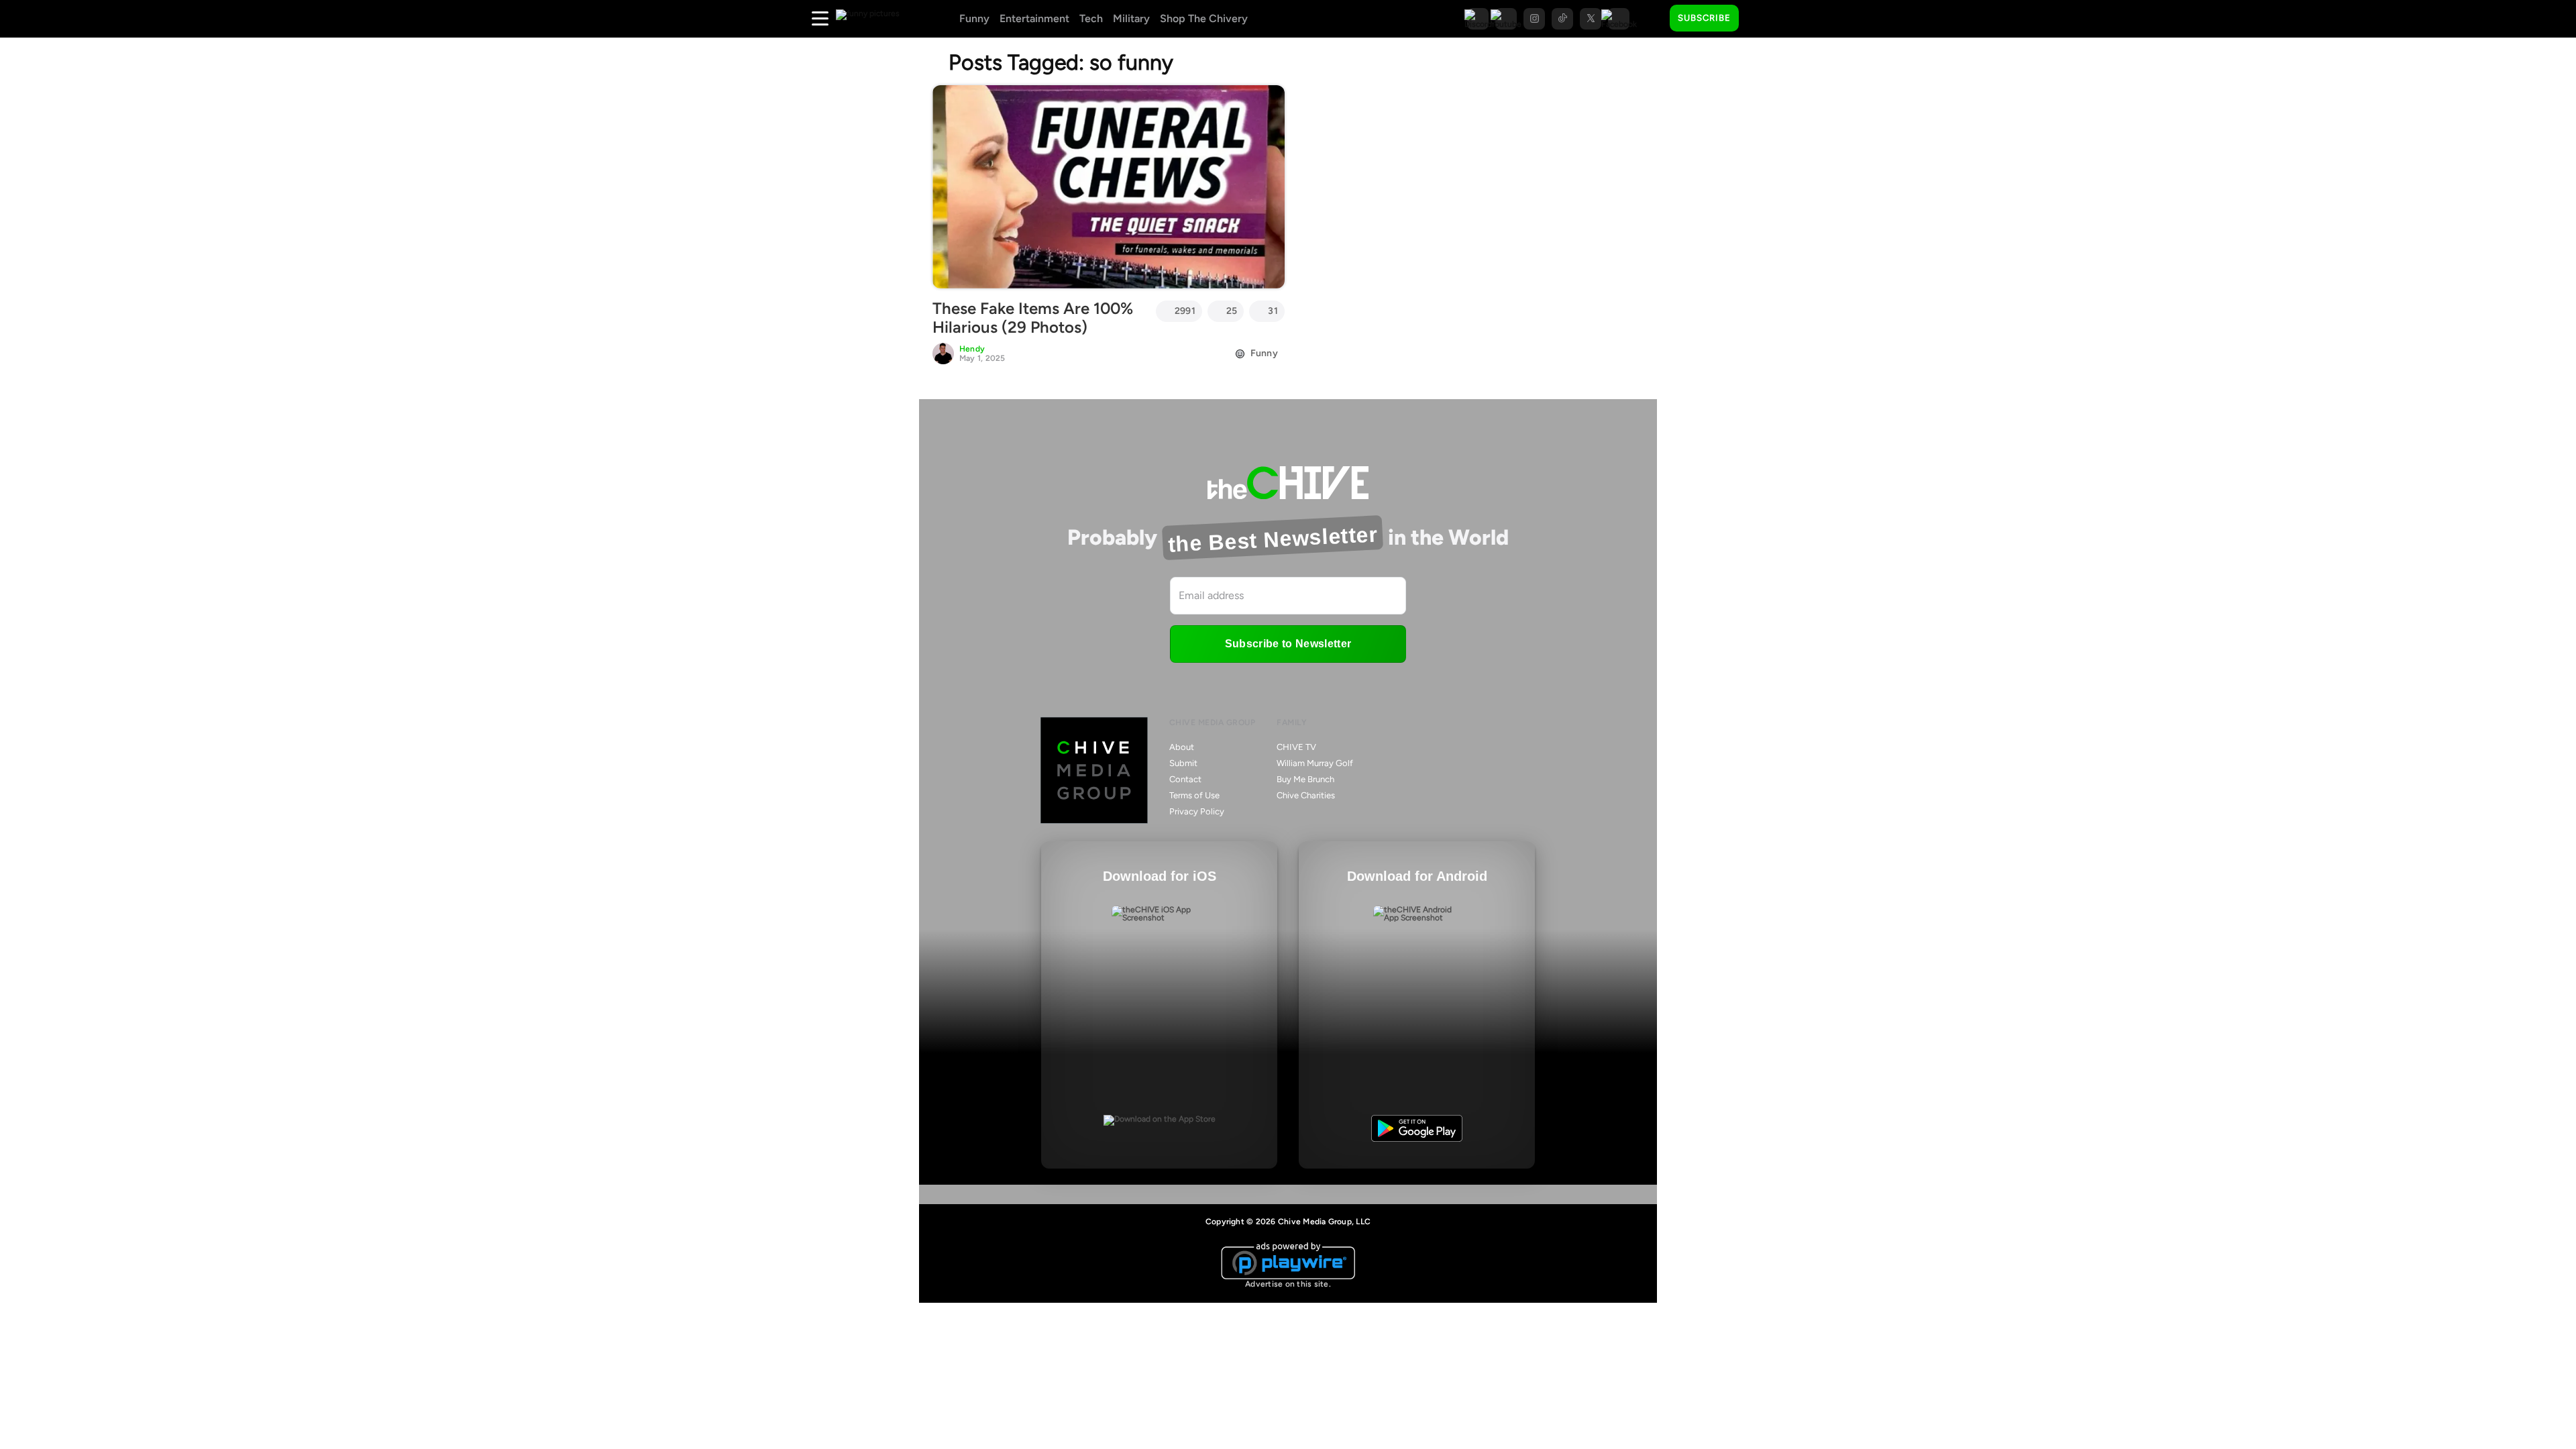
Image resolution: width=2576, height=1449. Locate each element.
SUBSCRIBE (1704, 18)
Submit (1183, 763)
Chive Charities (1306, 795)
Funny (974, 18)
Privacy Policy (1197, 811)
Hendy (972, 349)
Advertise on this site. (1288, 1284)
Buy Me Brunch (1305, 779)
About (1182, 747)
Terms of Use (1194, 795)
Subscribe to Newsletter (1288, 644)
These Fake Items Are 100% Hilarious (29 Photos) (1033, 318)
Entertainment (1034, 18)
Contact (1185, 779)
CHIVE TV (1296, 747)
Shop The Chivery (1204, 18)
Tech (1091, 18)
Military (1131, 18)
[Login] (1761, 19)
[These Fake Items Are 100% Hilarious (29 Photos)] (1109, 186)
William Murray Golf (1315, 763)
